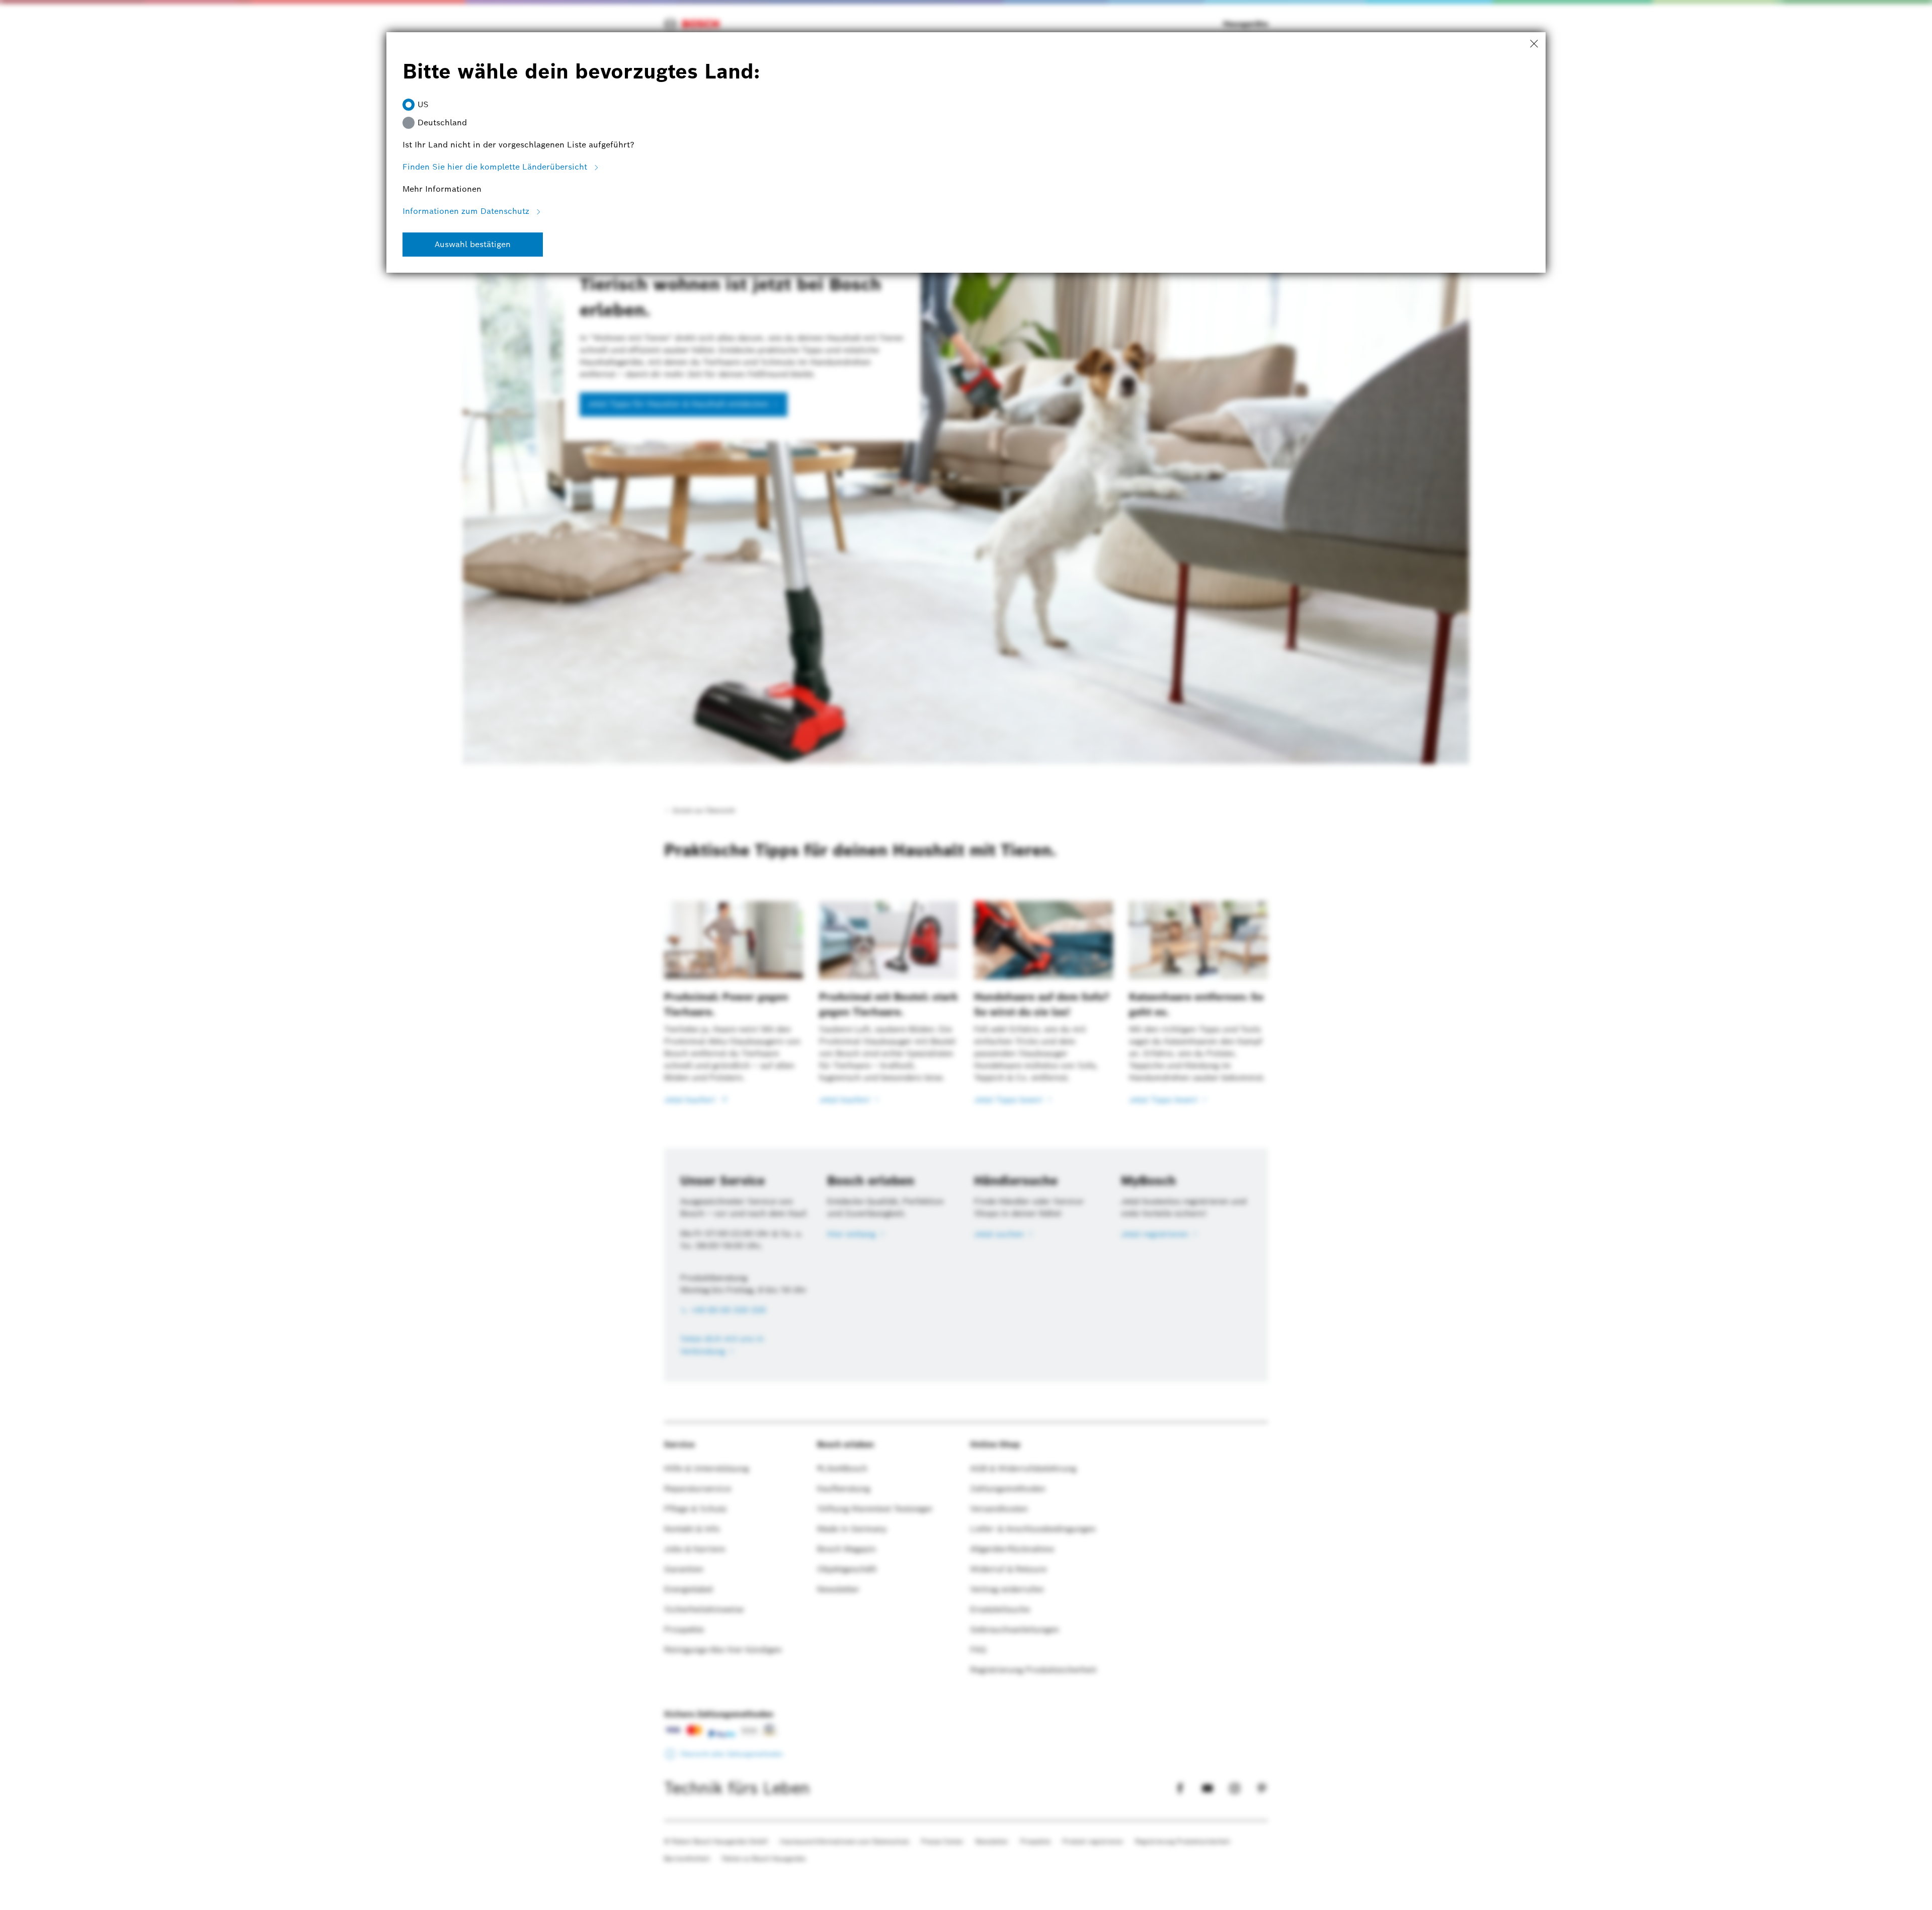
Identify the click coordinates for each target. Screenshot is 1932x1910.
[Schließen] (1534, 44)
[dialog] (966, 955)
